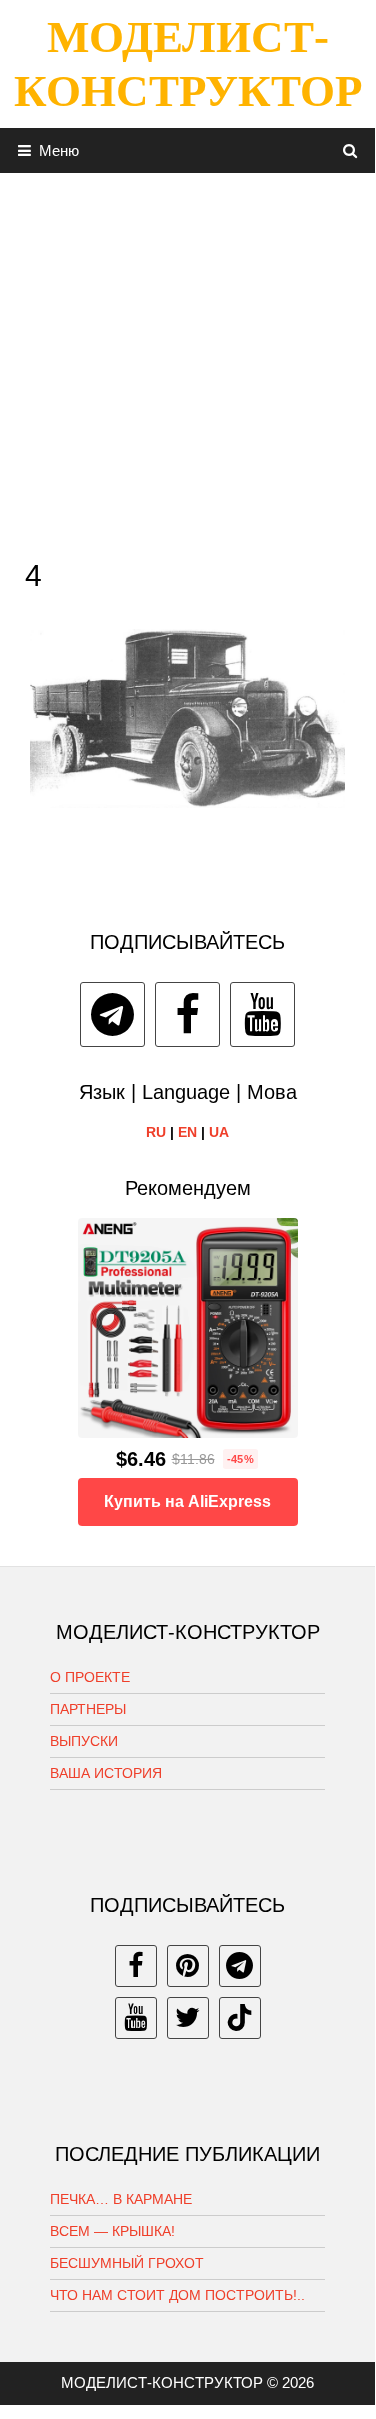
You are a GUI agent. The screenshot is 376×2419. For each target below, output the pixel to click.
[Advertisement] (187, 360)
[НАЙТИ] (350, 150)
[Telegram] (112, 1014)
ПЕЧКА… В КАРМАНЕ (121, 2199)
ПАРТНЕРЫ (88, 1709)
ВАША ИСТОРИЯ (106, 1773)
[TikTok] (240, 2018)
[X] (188, 2018)
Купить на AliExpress (187, 1501)
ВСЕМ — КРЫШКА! (112, 2231)
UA (219, 1132)
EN (187, 1132)
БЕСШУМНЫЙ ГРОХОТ (127, 2263)
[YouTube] (262, 1014)
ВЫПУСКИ (84, 1741)
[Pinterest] (188, 1966)
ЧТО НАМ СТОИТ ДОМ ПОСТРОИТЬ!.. (177, 2295)
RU (156, 1132)
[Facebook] (187, 1014)
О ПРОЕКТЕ (90, 1677)
